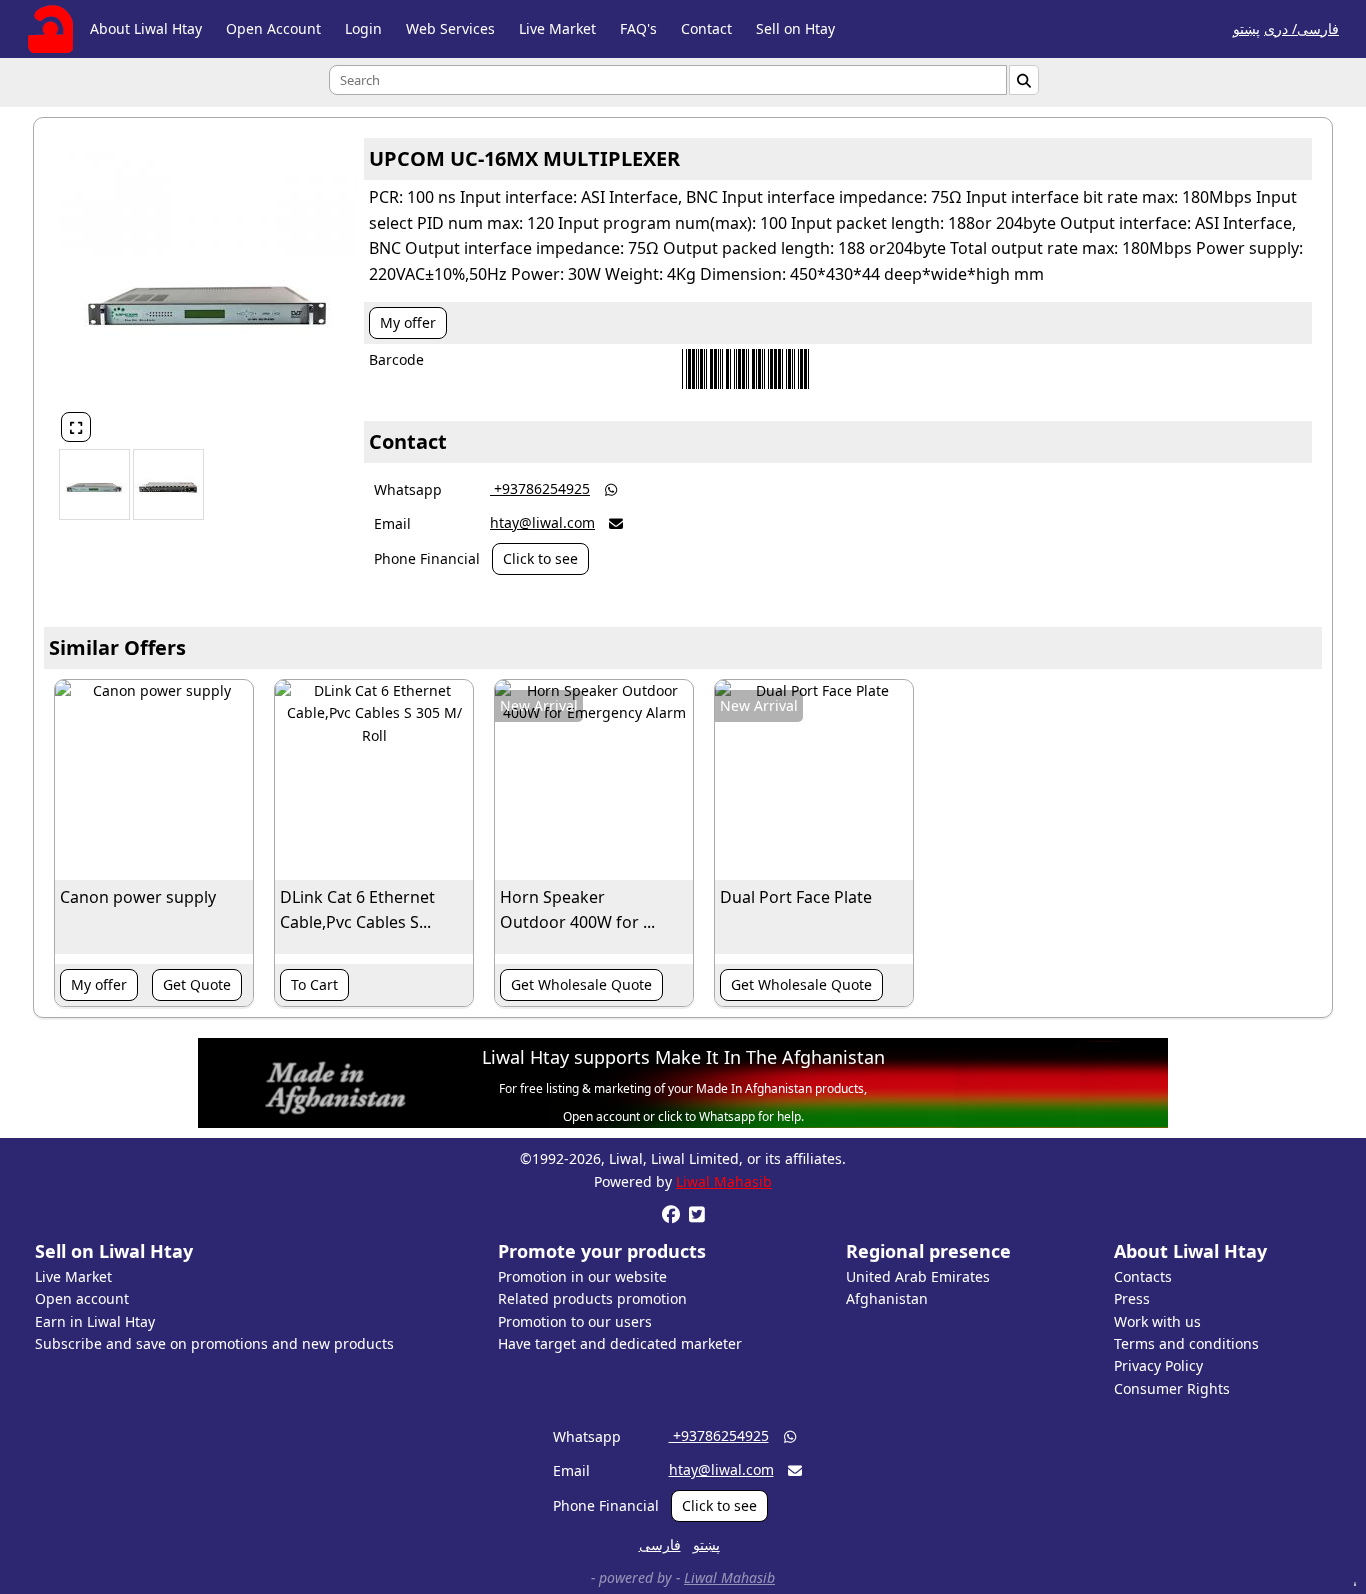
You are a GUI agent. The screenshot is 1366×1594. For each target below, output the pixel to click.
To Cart (314, 984)
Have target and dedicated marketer (620, 1343)
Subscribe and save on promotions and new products (214, 1343)
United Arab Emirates (918, 1276)
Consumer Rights (1172, 1388)
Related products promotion (592, 1298)
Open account (82, 1298)
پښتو (1246, 28)
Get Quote (197, 984)
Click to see (540, 558)
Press (1132, 1298)
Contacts (1143, 1276)
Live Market (557, 28)
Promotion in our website (582, 1276)
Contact (706, 28)
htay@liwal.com (542, 522)
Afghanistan (887, 1298)
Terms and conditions (1186, 1343)
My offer (408, 322)
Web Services (450, 28)
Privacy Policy (1158, 1365)
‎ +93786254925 (540, 488)
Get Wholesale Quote (581, 984)
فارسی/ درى (1301, 28)
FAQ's (638, 28)
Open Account (273, 28)
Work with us (1157, 1321)
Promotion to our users (575, 1321)
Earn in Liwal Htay (95, 1321)
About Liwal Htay (146, 28)
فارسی (660, 1544)
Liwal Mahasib (724, 1181)
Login (363, 28)
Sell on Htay (795, 28)
